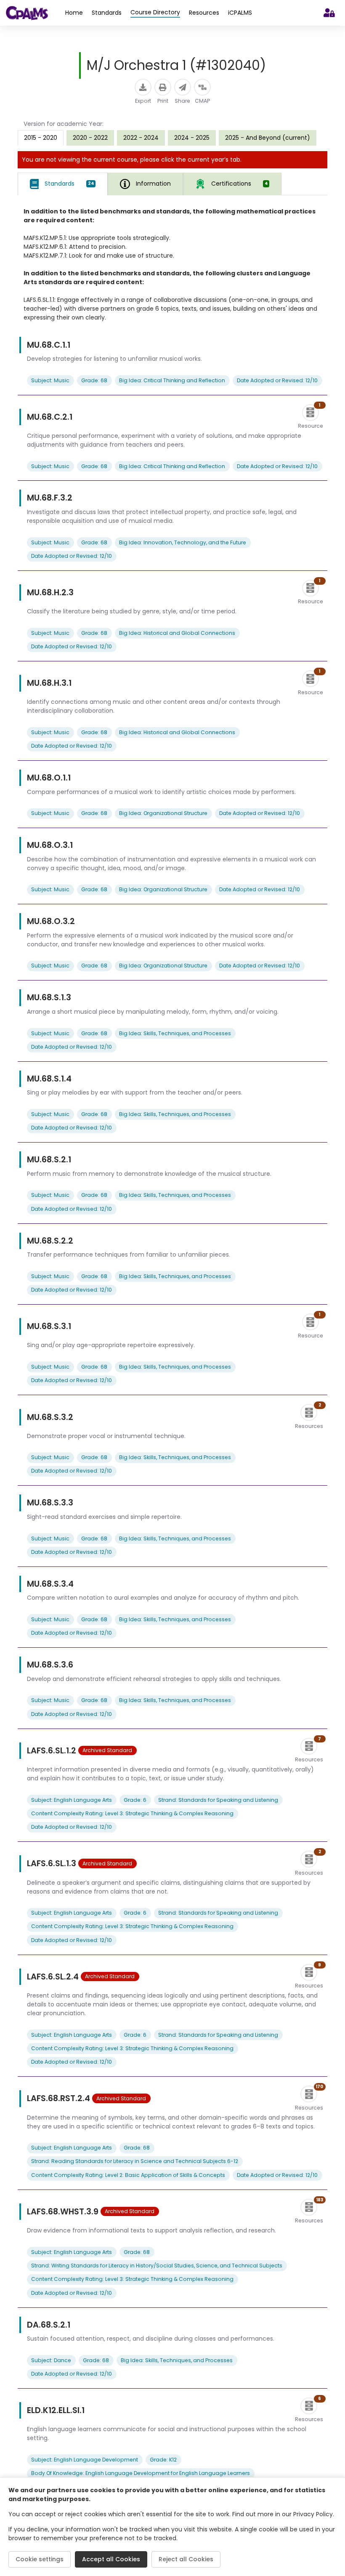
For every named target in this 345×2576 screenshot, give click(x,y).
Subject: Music (50, 380)
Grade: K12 (163, 2460)
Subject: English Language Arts (72, 1800)
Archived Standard (107, 1750)
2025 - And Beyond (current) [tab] (268, 138)
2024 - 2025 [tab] (192, 138)
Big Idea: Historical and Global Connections (177, 633)
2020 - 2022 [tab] (90, 138)
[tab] (63, 184)
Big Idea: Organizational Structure (163, 813)
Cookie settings (40, 2559)
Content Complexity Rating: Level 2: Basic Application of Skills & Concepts (128, 2175)
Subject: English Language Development (85, 2460)
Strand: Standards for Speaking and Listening (218, 1800)
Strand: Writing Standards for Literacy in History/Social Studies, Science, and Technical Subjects (157, 2266)
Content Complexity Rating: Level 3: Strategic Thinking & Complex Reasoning (132, 1813)
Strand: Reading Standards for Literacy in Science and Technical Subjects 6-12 (135, 2161)
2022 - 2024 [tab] (141, 138)
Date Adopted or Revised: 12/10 (277, 380)
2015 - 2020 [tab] (41, 138)
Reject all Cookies (186, 2559)
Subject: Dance (51, 2360)
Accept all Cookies (111, 2559)
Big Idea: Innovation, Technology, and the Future (183, 542)
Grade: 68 (94, 380)
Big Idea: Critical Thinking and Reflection (172, 380)
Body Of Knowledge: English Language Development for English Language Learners (141, 2473)
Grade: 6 (135, 1800)
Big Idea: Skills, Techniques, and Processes (175, 1033)
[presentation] (90, 138)
